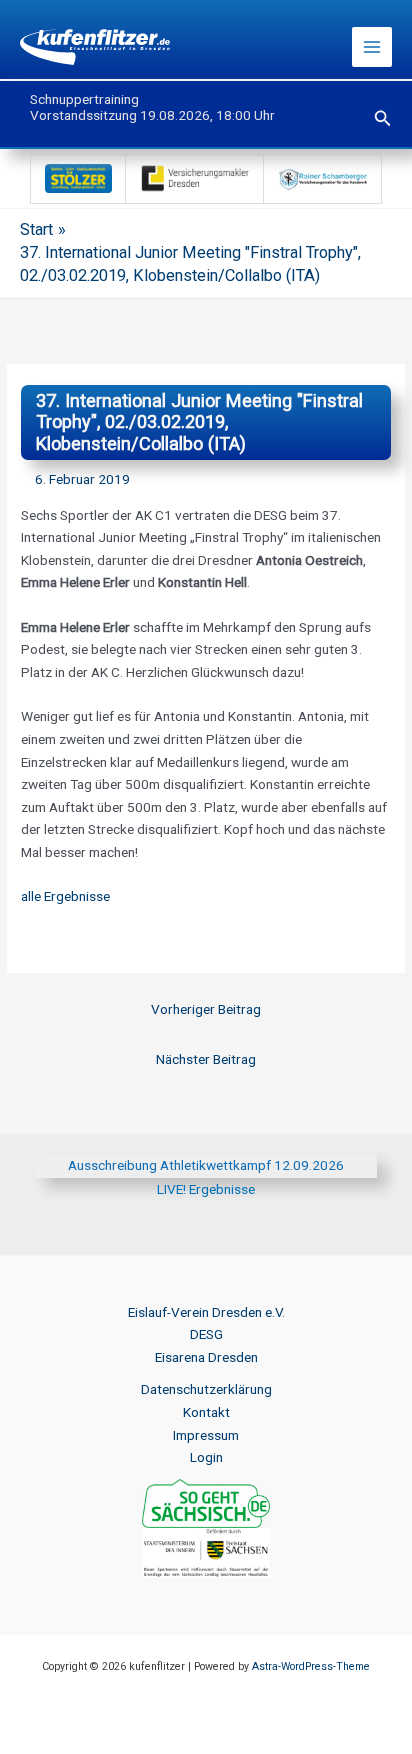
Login (206, 1457)
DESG (206, 1334)
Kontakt (206, 1412)
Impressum (206, 1435)
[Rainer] (322, 178)
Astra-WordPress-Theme (311, 1666)
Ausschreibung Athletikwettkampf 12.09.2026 (206, 1165)
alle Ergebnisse (65, 896)
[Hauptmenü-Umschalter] (372, 47)
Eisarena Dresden (206, 1357)
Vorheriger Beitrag (206, 1009)
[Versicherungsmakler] (195, 177)
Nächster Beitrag (206, 1059)
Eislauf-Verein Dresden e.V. (206, 1312)
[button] (383, 118)
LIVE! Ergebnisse (206, 1189)
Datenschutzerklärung (206, 1389)
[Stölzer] (78, 177)
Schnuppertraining (84, 99)
